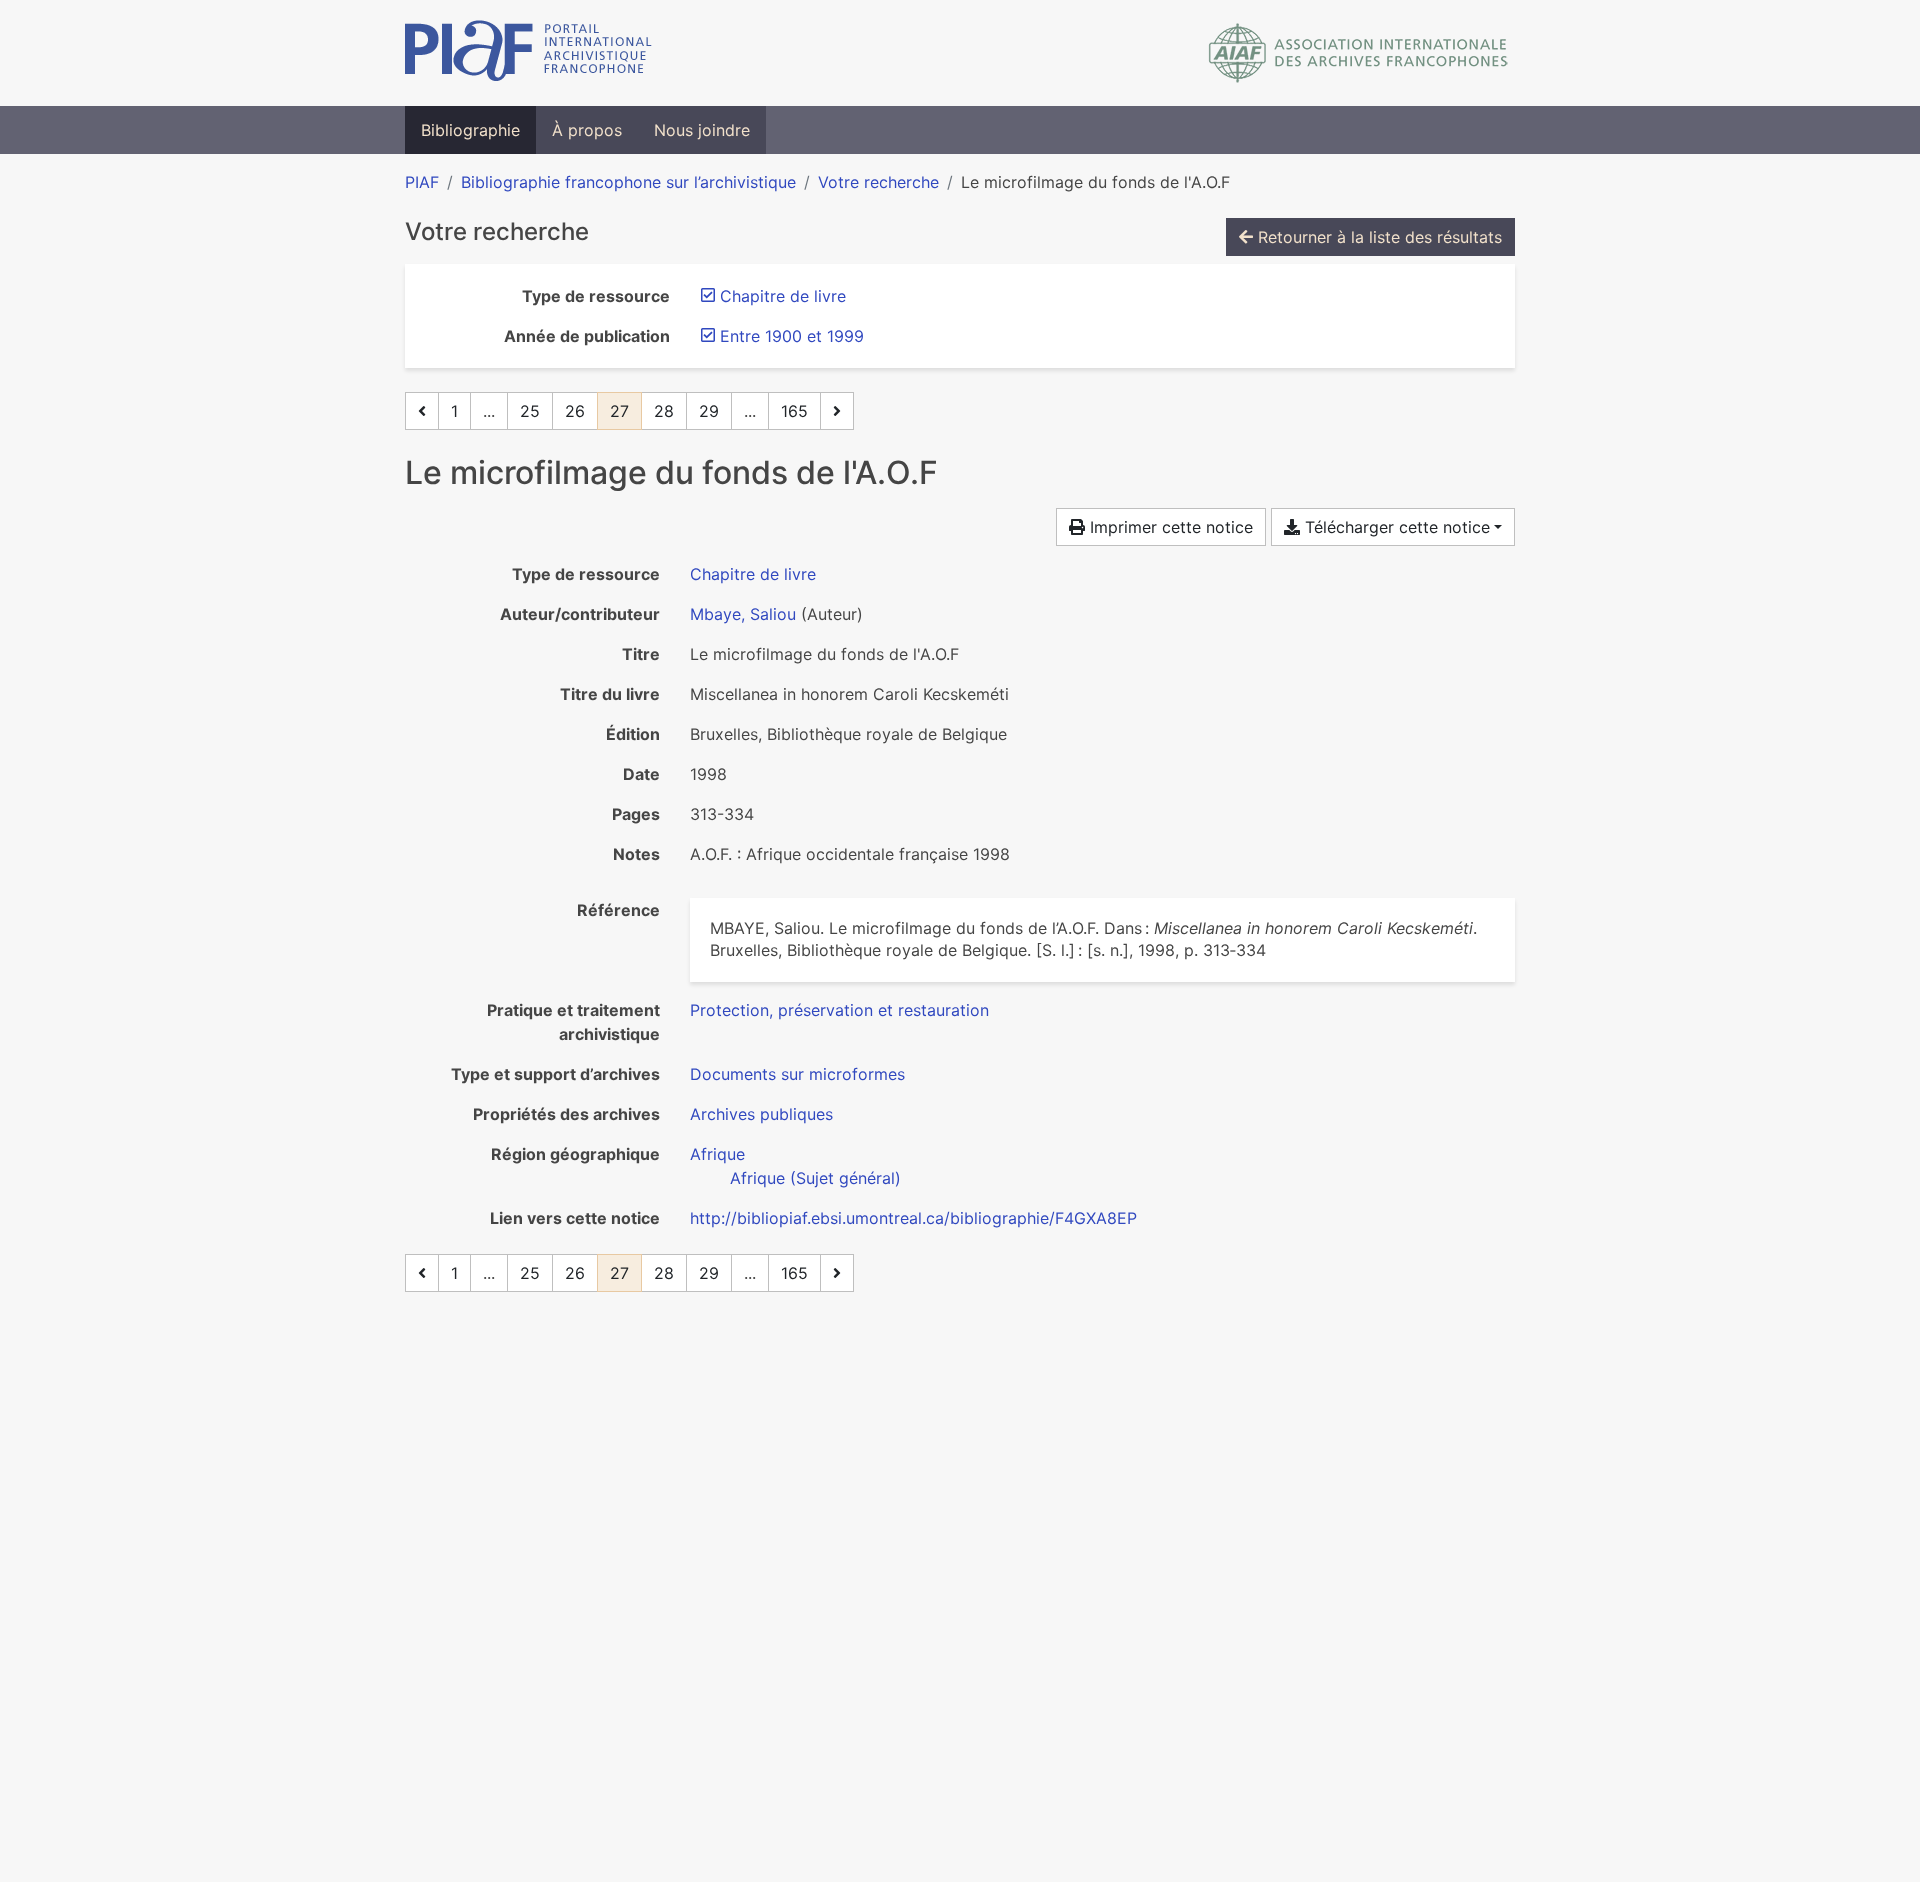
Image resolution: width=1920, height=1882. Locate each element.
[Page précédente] (422, 411)
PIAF (422, 182)
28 (664, 411)
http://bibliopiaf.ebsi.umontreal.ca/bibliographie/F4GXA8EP (913, 1218)
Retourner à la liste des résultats (1377, 237)
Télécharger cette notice (1395, 527)
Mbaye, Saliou (743, 614)
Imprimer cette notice (1169, 527)
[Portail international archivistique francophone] (528, 53)
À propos (587, 130)
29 (709, 411)
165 (794, 411)
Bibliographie (470, 130)
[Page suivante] (837, 411)
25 (530, 411)
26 (575, 411)
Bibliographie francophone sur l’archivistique (628, 182)
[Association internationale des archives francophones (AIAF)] (1358, 53)
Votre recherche (878, 182)
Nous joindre (702, 130)
